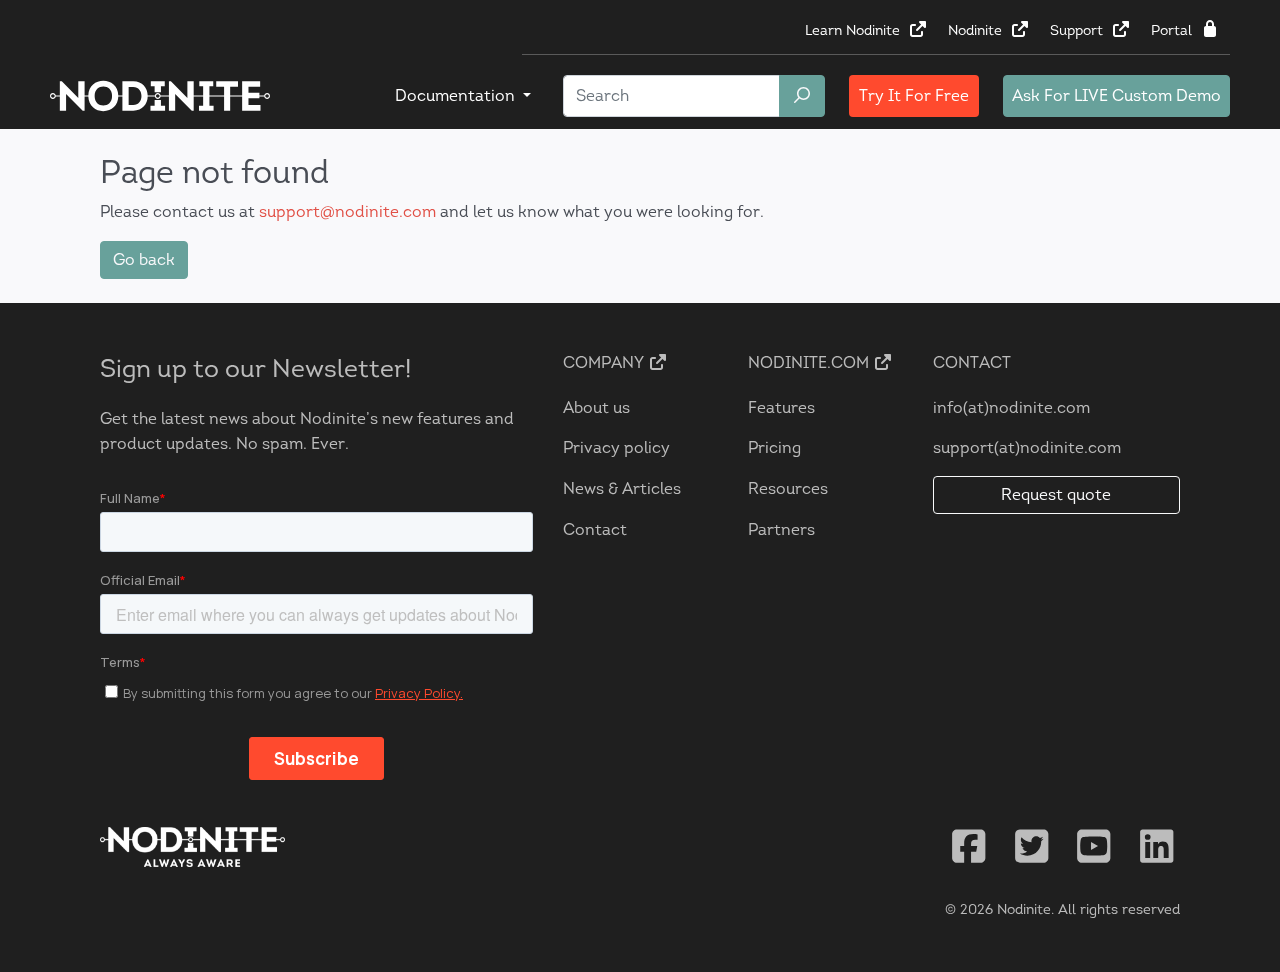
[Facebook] (969, 847)
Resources (788, 488)
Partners (781, 529)
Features (781, 407)
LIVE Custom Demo (1116, 95)
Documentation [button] (457, 95)
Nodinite (977, 30)
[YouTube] (1094, 847)
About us (596, 407)
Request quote (1056, 494)
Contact (595, 529)
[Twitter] (1032, 847)
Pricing (774, 447)
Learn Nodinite (854, 30)
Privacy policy (616, 447)
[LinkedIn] (1157, 847)
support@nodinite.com (347, 211)
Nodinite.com (810, 362)
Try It (914, 95)
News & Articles (622, 488)
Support (1078, 30)
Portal (1173, 30)
